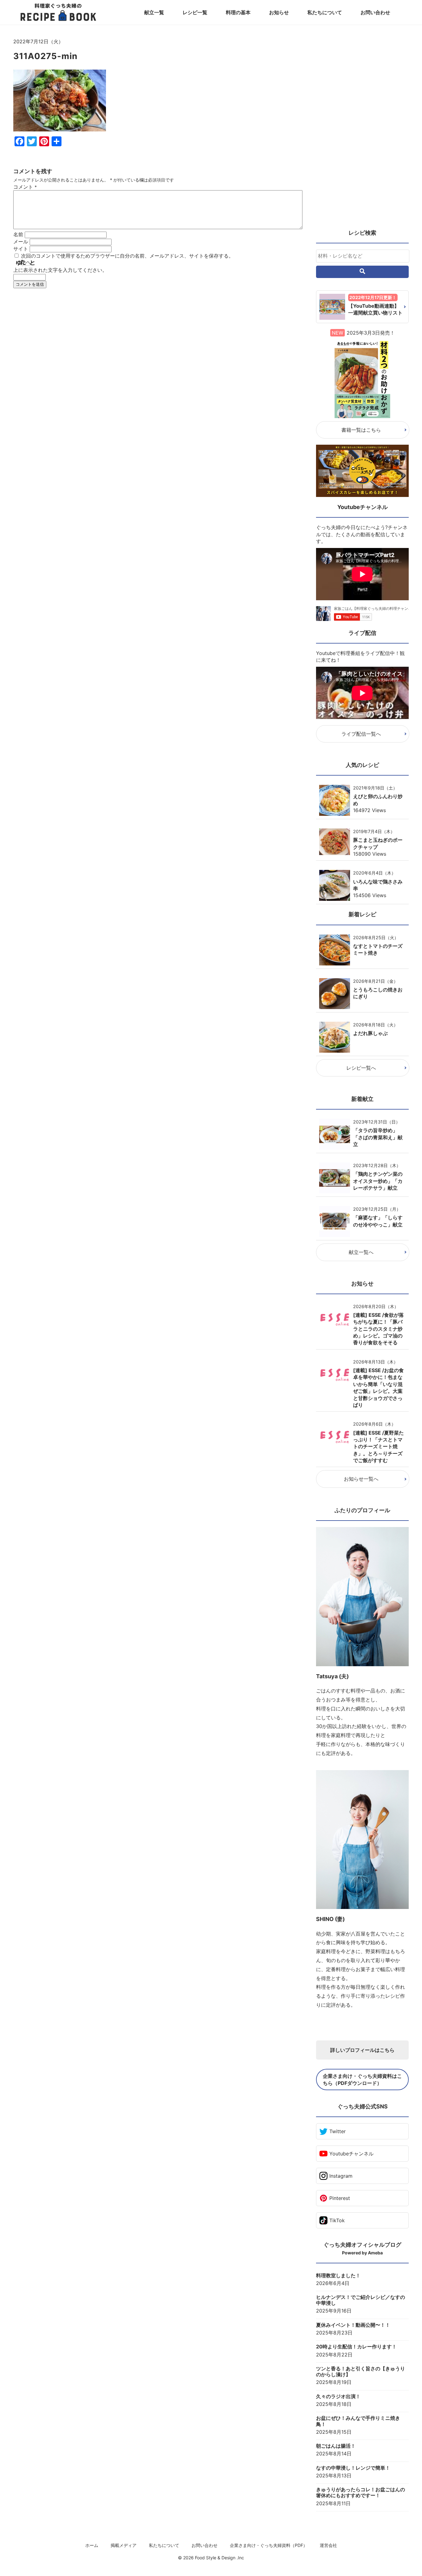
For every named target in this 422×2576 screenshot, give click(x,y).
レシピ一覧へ (361, 1068)
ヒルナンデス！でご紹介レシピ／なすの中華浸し (361, 2300)
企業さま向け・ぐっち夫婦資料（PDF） (269, 2545)
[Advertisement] (158, 350)
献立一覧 (154, 12)
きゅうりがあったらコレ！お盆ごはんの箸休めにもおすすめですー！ (361, 2493)
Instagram (341, 2176)
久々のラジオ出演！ (338, 2396)
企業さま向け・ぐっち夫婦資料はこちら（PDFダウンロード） (362, 2079)
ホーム (92, 2545)
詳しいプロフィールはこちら (362, 2050)
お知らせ (279, 12)
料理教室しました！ (338, 2276)
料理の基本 (238, 12)
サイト (21, 249)
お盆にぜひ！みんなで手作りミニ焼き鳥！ (358, 2421)
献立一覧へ (361, 1252)
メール (21, 242)
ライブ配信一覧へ (361, 734)
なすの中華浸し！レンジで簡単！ (353, 2468)
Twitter (338, 2131)
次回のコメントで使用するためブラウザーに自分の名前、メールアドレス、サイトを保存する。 (127, 256)
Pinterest (340, 2198)
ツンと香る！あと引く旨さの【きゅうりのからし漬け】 (361, 2372)
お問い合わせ (375, 12)
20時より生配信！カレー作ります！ (356, 2347)
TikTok (337, 2220)
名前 (18, 234)
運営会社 (328, 2545)
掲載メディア (124, 2545)
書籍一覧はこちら (361, 430)
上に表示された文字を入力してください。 (60, 270)
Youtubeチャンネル (351, 2154)
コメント (25, 187)
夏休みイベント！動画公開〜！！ (353, 2325)
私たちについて (325, 12)
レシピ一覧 (195, 12)
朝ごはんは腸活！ (336, 2446)
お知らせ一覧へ (361, 1479)
